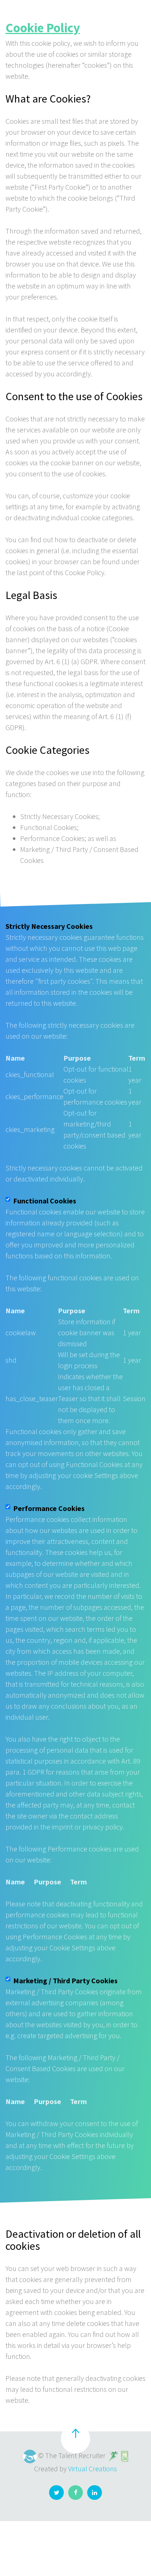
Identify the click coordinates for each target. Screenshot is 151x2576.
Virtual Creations (93, 2469)
